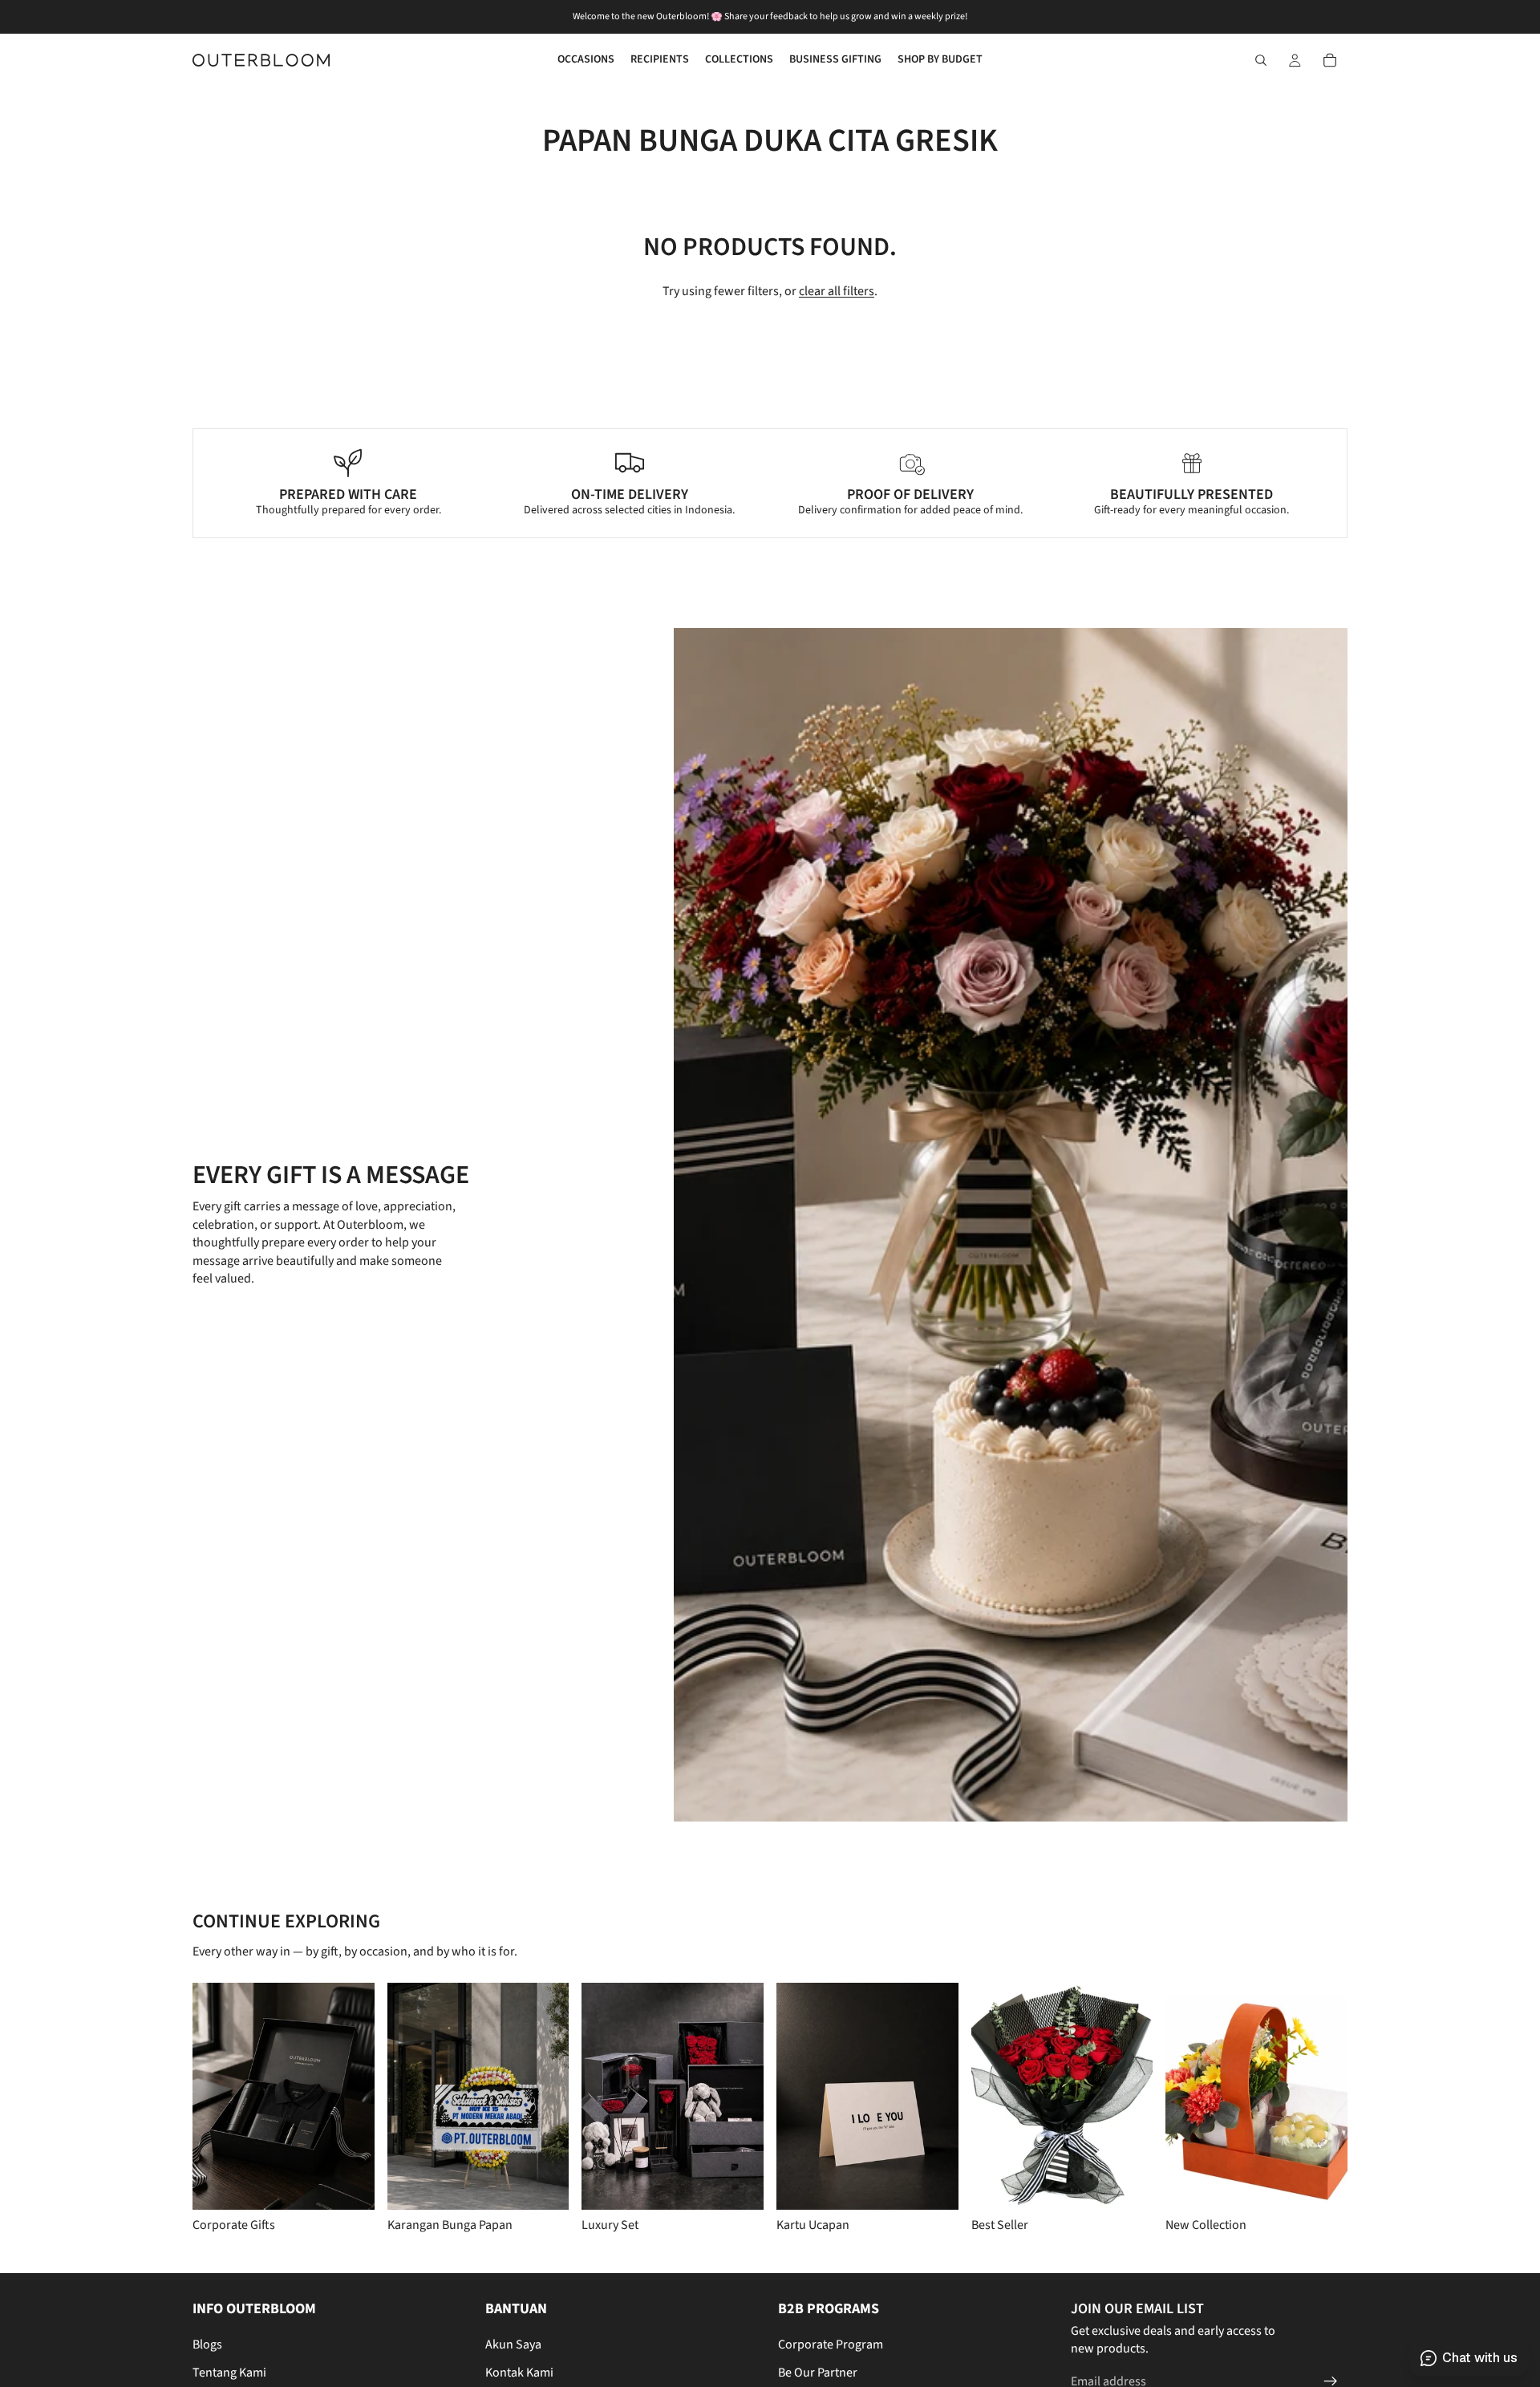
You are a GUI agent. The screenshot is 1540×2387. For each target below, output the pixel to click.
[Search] (1261, 60)
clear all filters (837, 291)
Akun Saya (513, 2344)
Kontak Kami (519, 2372)
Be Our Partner (818, 2372)
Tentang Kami (229, 2372)
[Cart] (1330, 60)
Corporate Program (831, 2344)
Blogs (207, 2344)
